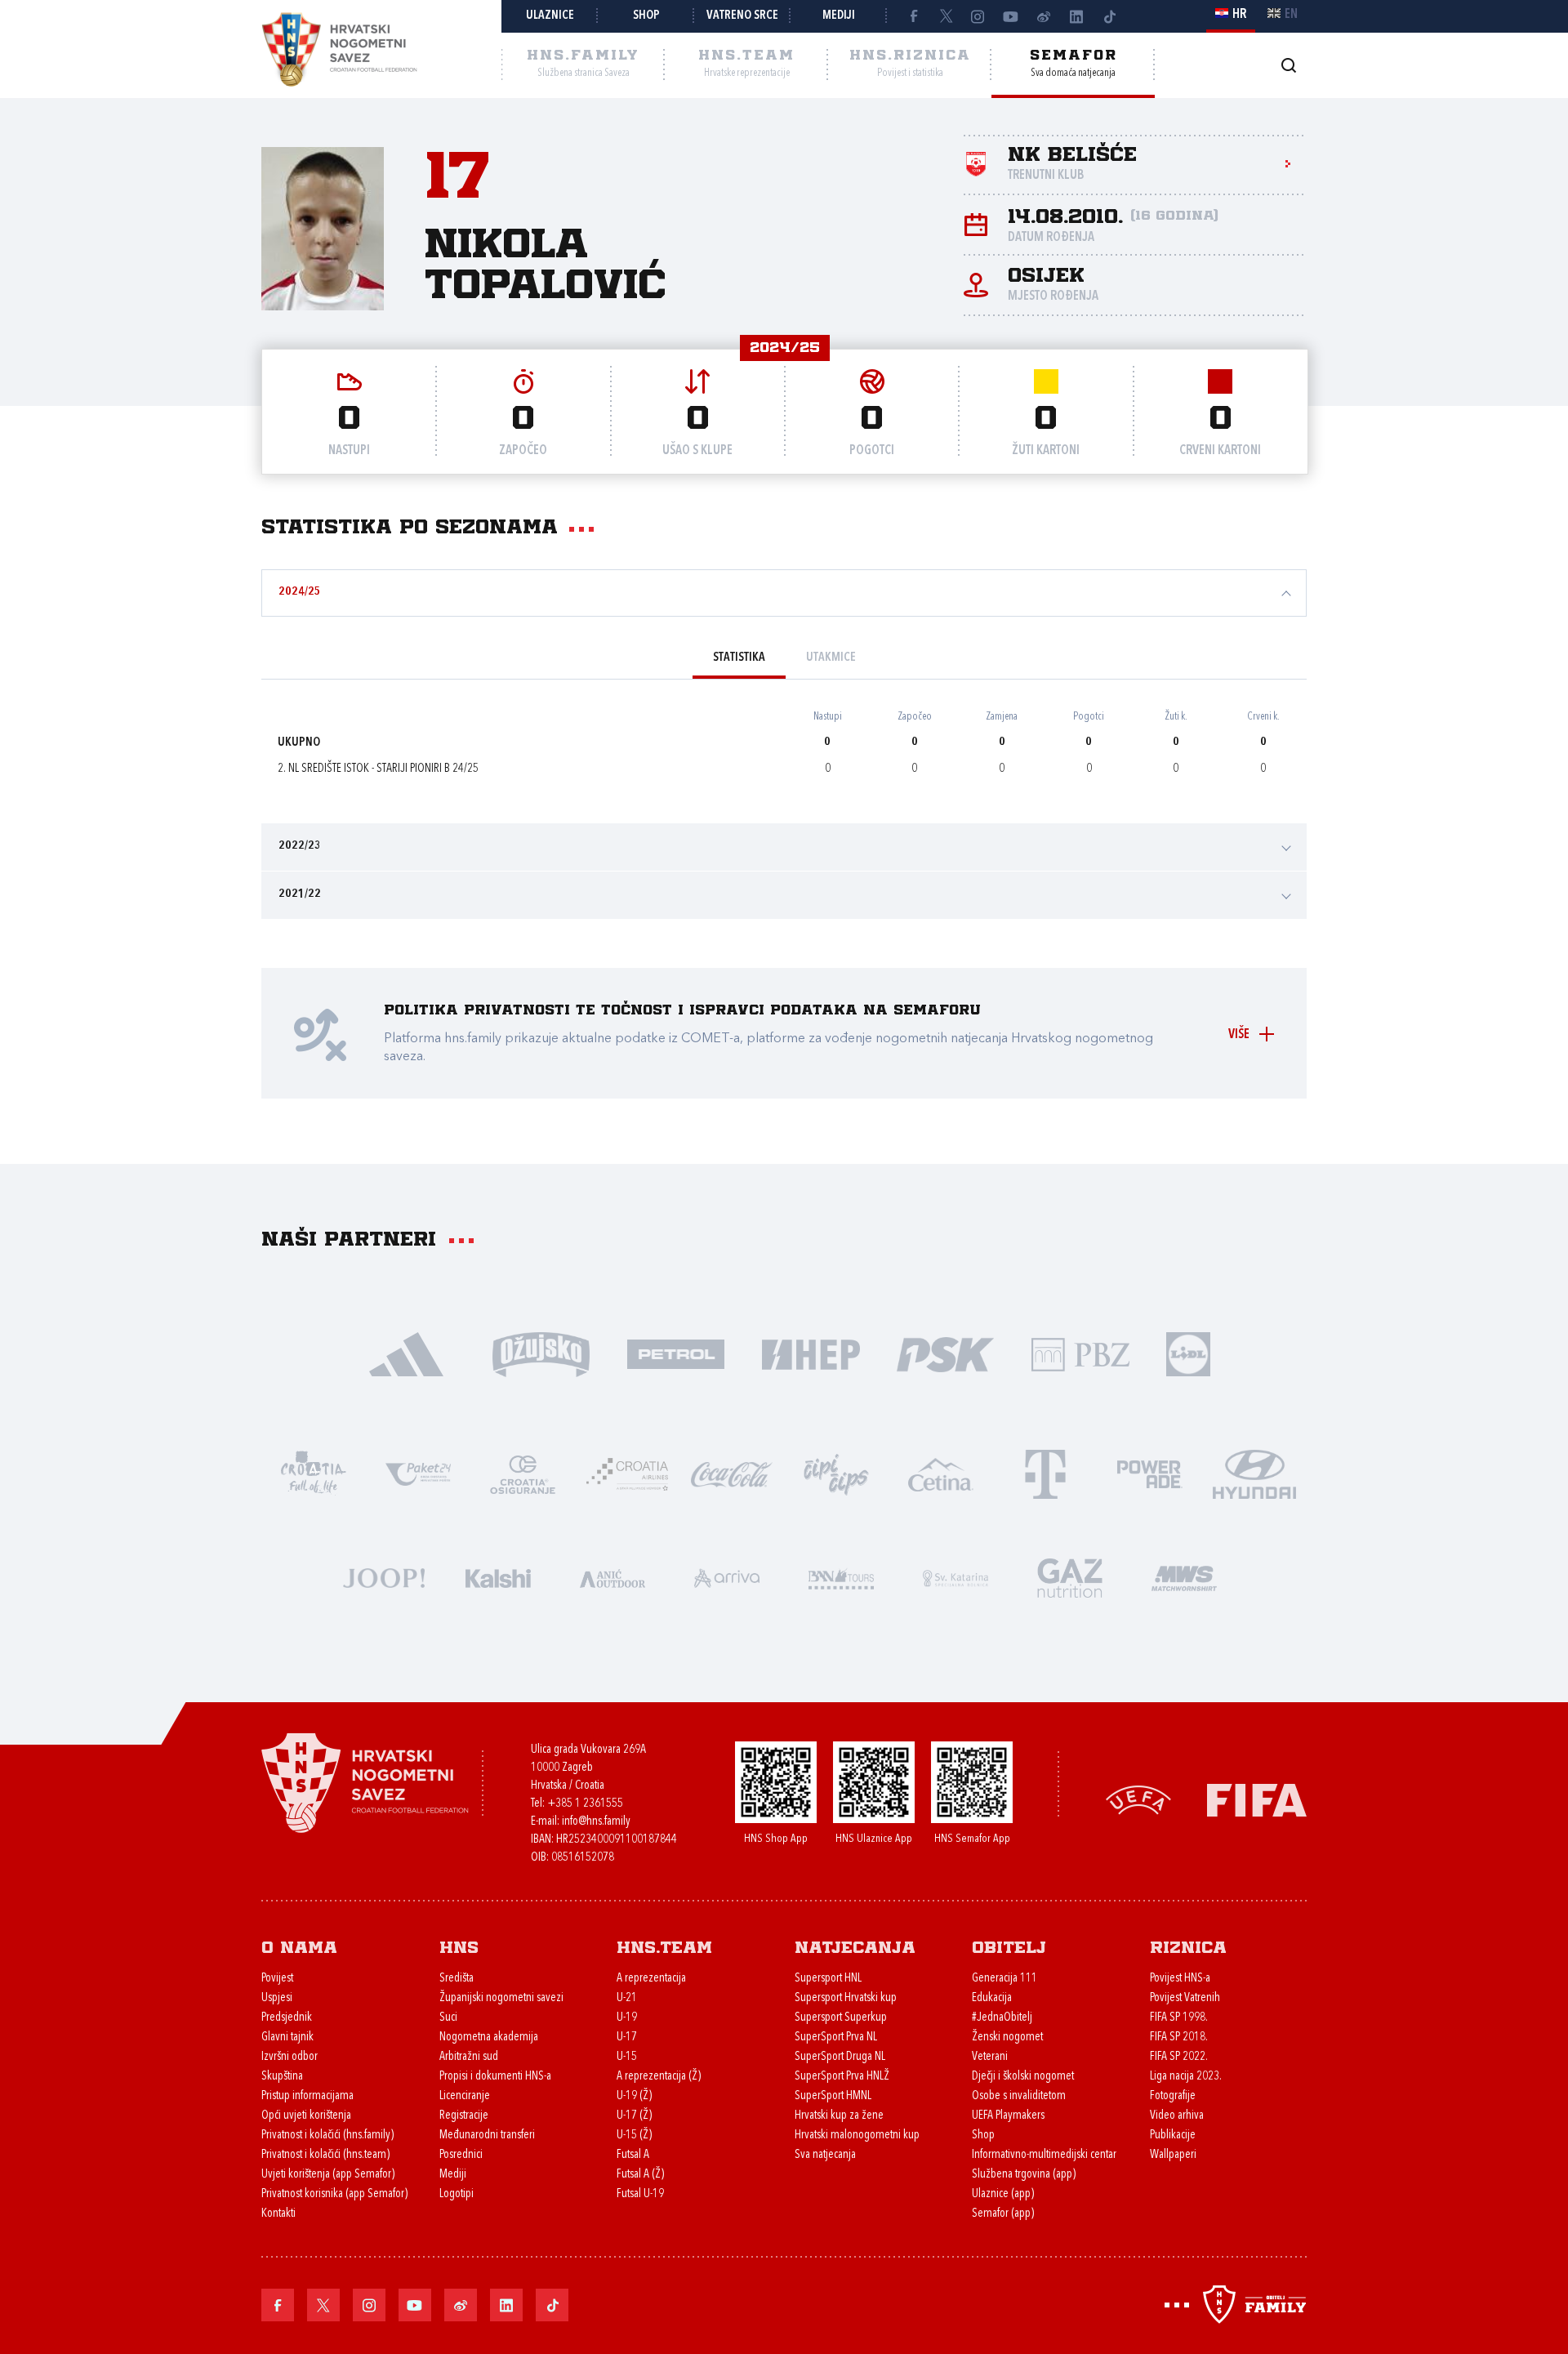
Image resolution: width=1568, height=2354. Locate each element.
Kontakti (278, 2214)
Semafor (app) (1003, 2214)
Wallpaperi (1173, 2155)
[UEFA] (1138, 1799)
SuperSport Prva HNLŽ (842, 2077)
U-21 (627, 1998)
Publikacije (1173, 2136)
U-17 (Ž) (634, 2116)
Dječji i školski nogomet (1023, 2077)
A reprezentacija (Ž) (659, 2077)
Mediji (839, 16)
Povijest (277, 1979)
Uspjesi (277, 1998)
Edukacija (992, 1998)
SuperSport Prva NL (836, 2037)
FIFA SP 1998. (1179, 2018)
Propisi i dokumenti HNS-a (495, 2077)
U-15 (627, 2057)
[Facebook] (913, 16)
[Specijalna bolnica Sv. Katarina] (955, 1577)
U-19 (627, 2018)
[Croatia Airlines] (627, 1473)
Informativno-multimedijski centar (1044, 2155)
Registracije (464, 2116)
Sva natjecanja (825, 2155)
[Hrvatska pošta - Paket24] (418, 1473)
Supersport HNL (828, 1979)
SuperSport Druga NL (840, 2057)
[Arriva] (727, 1577)
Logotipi (457, 2194)
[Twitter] (946, 16)
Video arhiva (1177, 2116)
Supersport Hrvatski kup (846, 1998)
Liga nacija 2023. (1186, 2077)
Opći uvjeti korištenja (306, 2116)
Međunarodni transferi (487, 2136)
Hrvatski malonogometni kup (857, 2136)
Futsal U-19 (640, 2194)
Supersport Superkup (841, 2018)
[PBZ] (1080, 1353)
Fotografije (1173, 2096)
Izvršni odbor (290, 2057)
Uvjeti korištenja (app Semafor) (328, 2175)
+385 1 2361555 (585, 1804)
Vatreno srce (742, 16)
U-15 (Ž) (634, 2136)
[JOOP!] (384, 1577)
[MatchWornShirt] (1184, 1577)
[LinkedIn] (1076, 16)
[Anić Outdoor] (612, 1577)
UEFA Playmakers (1008, 2116)
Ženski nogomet (1007, 2037)
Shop (646, 16)
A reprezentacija (651, 1979)
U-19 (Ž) (634, 2096)
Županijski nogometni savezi (501, 1998)
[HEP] (811, 1353)
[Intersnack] (836, 1473)
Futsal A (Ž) (640, 2175)
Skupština (282, 2077)
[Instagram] (978, 16)
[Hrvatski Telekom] (1045, 1473)
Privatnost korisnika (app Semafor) (334, 2194)
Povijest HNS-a (1180, 1979)
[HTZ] (314, 1473)
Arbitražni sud (469, 2057)
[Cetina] (941, 1473)
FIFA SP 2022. (1179, 2057)
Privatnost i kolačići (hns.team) (325, 2155)
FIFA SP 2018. (1179, 2037)
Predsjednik (287, 2018)
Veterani (990, 2057)
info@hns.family (596, 1822)
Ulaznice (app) (1003, 2194)
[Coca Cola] (732, 1473)
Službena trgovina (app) (1024, 2175)
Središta (457, 1979)
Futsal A (633, 2155)
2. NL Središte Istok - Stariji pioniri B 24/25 (378, 769)
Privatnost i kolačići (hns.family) (327, 2136)
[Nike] (406, 1353)
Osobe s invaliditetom (1019, 2096)
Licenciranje (465, 2096)
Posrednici (461, 2155)
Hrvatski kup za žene (839, 2116)
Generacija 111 (1004, 1979)
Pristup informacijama (307, 2096)
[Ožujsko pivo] (541, 1353)
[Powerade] (1150, 1473)
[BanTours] (841, 1577)
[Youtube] (1011, 16)
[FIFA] (1257, 1799)
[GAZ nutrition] (1070, 1577)
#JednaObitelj (1002, 2018)
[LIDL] (1188, 1353)
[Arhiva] (1288, 65)
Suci (448, 2018)
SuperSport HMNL (833, 2096)
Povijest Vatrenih (1185, 1998)
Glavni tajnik (287, 2037)
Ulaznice (550, 16)
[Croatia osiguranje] (523, 1473)
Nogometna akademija (489, 2037)
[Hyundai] (1254, 1473)
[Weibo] (1044, 16)
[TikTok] (1109, 16)
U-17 (627, 2037)
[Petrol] (676, 1353)
